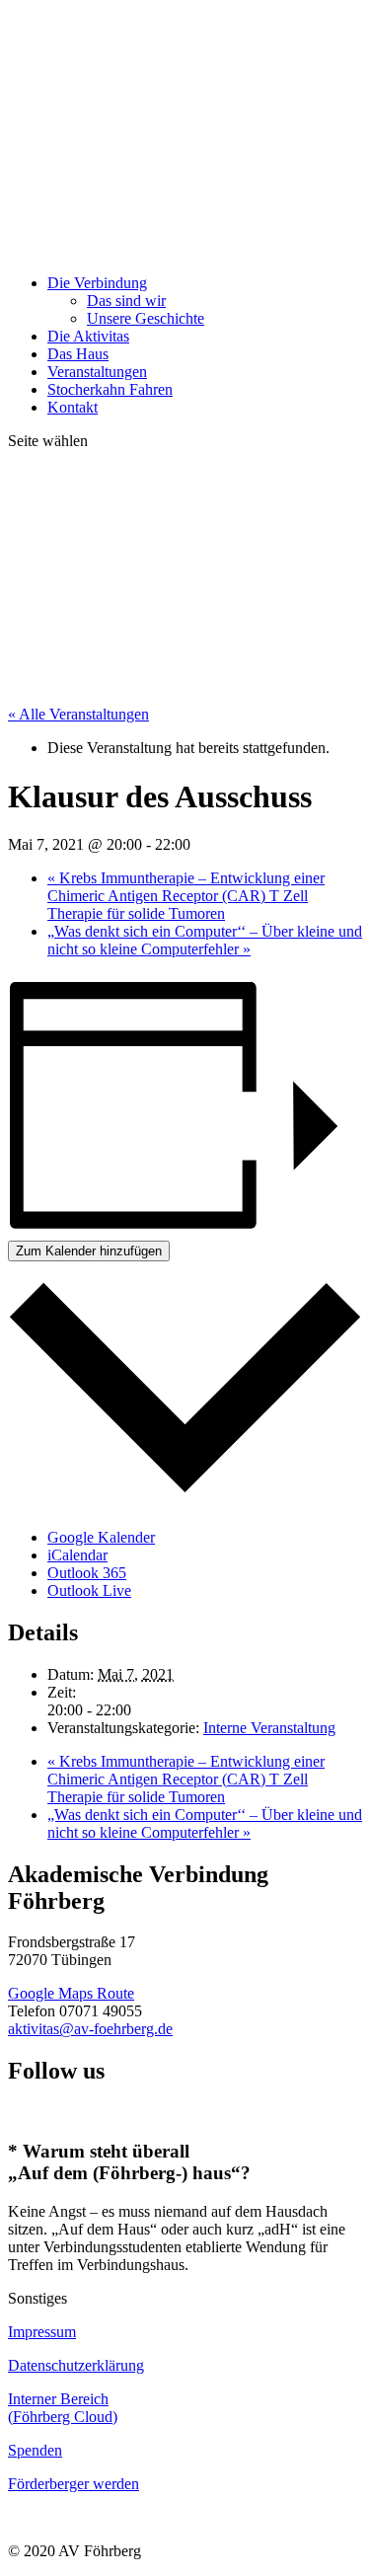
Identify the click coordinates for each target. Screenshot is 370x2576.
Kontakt (73, 407)
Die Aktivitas (88, 336)
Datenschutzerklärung (76, 2365)
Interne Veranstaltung (269, 1728)
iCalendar (77, 1555)
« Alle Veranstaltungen (78, 714)
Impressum (42, 2332)
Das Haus (78, 354)
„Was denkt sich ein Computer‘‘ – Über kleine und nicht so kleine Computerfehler (205, 940)
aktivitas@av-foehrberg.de (90, 2029)
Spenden (35, 2450)
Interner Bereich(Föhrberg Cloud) (63, 2408)
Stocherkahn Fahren (110, 389)
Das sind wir (126, 301)
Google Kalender (101, 1537)
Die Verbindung (97, 283)
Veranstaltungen (97, 372)
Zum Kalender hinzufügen (89, 1251)
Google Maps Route (71, 1993)
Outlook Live (89, 1591)
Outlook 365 (87, 1573)
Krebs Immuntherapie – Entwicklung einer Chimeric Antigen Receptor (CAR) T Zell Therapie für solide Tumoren (186, 896)
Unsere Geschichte (146, 318)
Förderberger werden (74, 2484)
